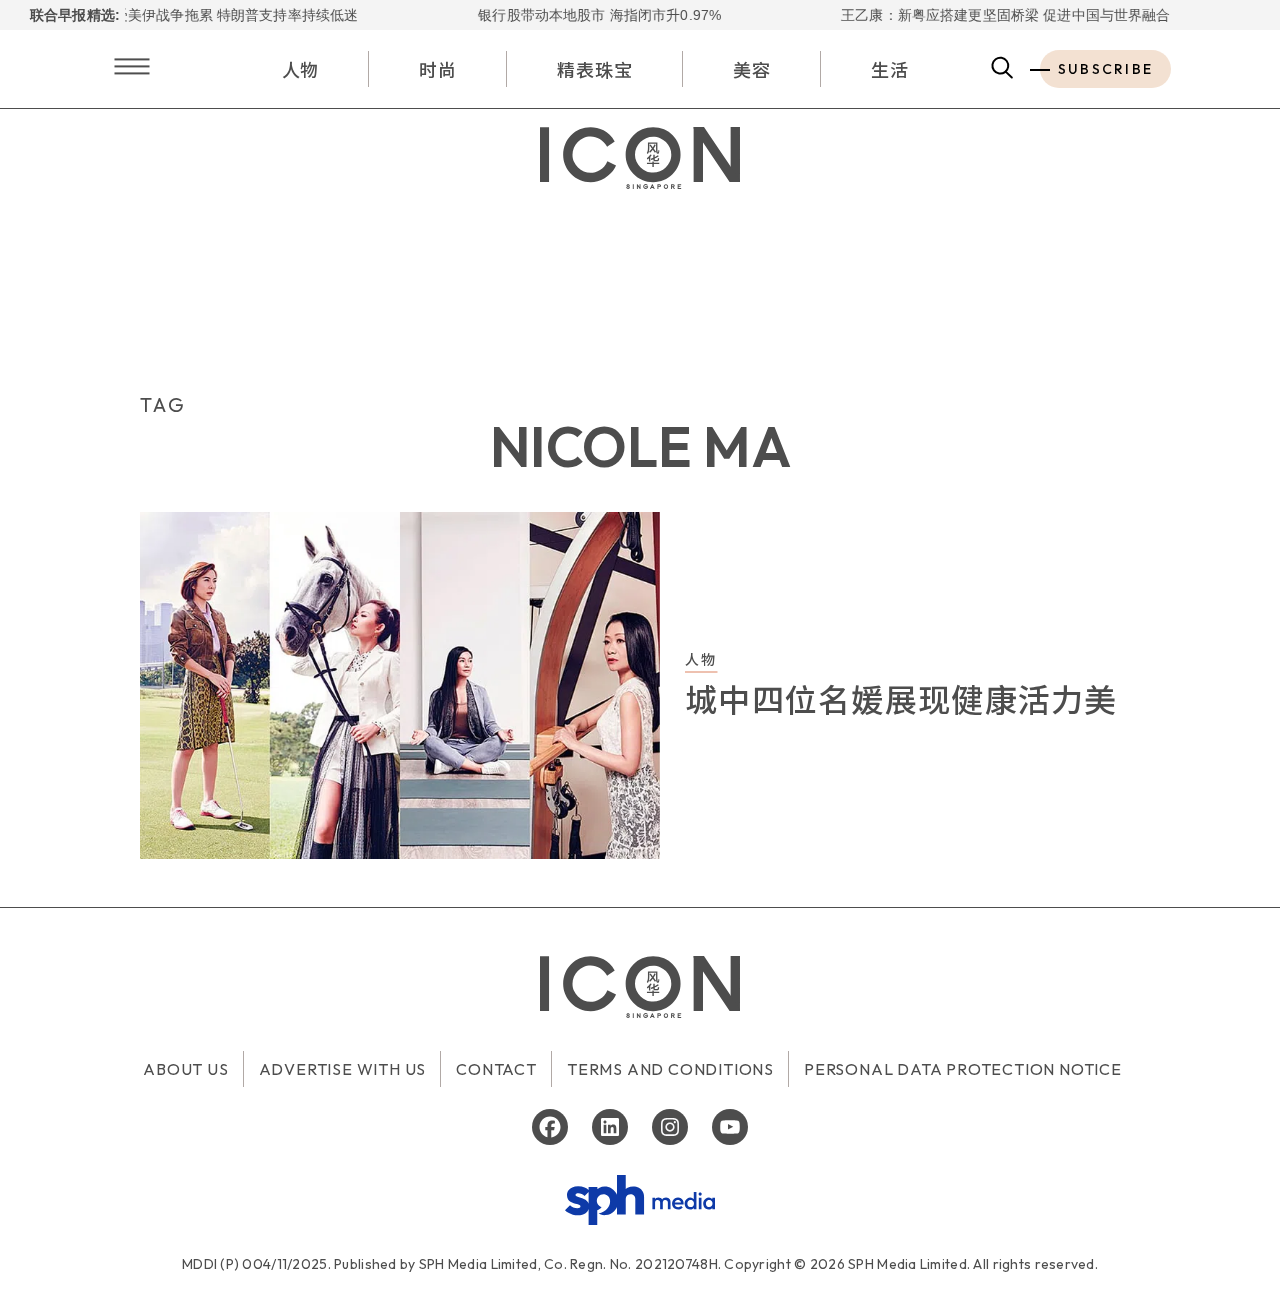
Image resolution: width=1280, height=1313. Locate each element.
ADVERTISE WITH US (343, 1069)
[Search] (1002, 69)
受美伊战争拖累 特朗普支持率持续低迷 (218, 15)
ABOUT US (185, 1069)
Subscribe (1105, 69)
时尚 (438, 69)
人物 (301, 69)
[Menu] (132, 68)
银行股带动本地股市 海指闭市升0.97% (582, 15)
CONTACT (496, 1069)
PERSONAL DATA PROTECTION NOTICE (963, 1069)
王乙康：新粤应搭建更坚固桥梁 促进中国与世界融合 (988, 15)
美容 (752, 69)
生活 (890, 69)
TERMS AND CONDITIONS (670, 1069)
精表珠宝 (595, 69)
